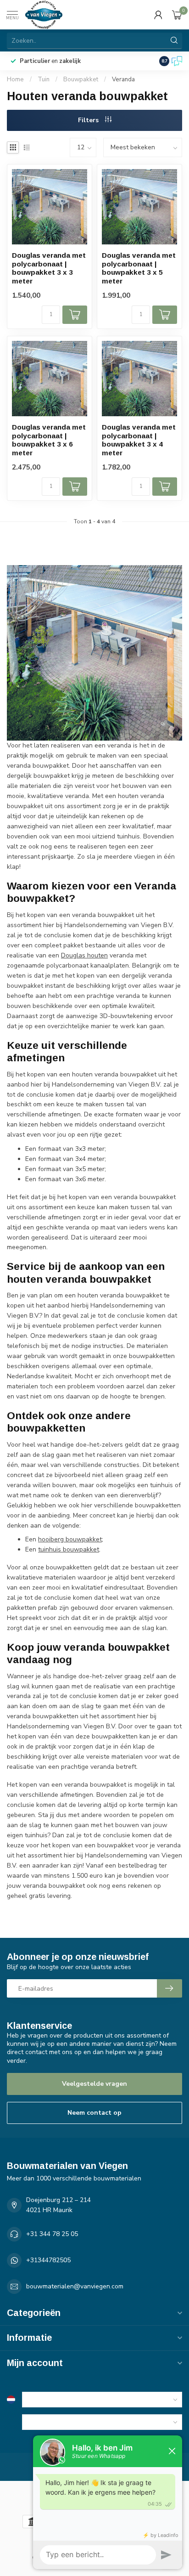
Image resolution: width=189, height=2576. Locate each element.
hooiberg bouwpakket (70, 1539)
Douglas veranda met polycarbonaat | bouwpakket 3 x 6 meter (49, 440)
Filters (89, 120)
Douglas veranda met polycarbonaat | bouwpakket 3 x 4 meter (139, 440)
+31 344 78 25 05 (52, 2234)
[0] (177, 15)
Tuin (44, 79)
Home (15, 79)
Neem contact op (94, 2113)
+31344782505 (48, 2260)
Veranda (123, 79)
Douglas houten (84, 955)
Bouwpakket (81, 79)
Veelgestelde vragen (94, 2084)
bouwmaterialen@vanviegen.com (75, 2286)
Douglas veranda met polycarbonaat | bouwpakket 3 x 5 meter (139, 268)
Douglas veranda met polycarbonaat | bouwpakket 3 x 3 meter (49, 268)
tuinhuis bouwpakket (69, 1549)
